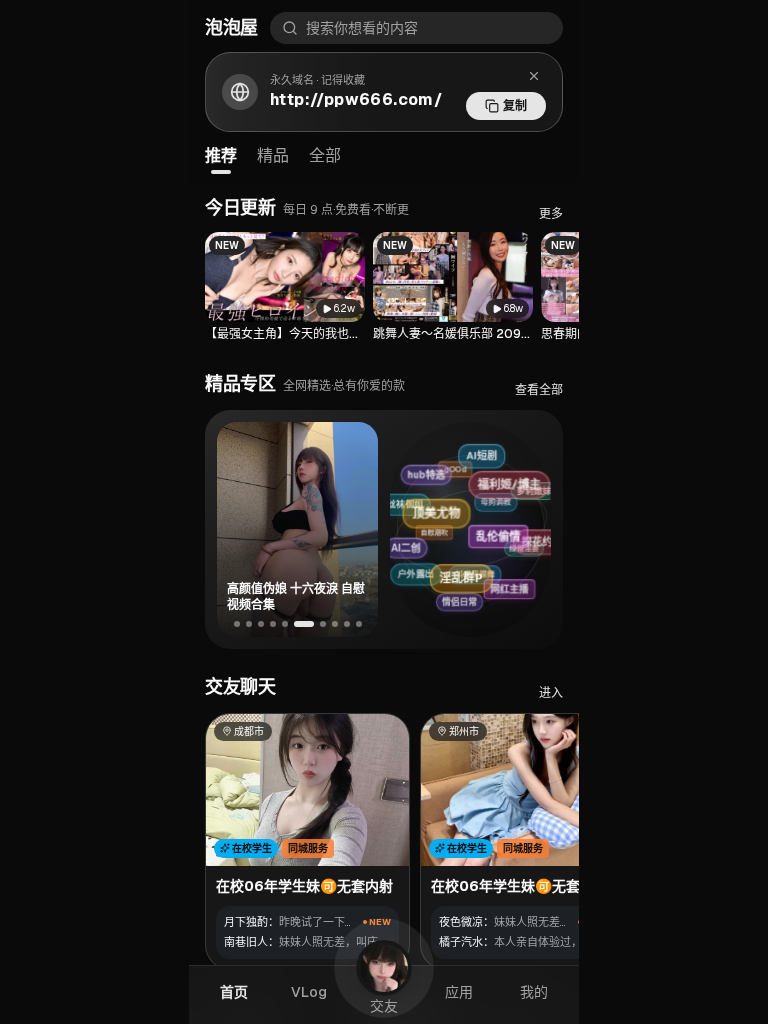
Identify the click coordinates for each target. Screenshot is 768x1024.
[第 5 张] (285, 624)
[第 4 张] (273, 624)
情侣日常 (464, 603)
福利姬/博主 (514, 477)
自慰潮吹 (420, 543)
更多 (551, 214)
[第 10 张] (359, 624)
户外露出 (416, 580)
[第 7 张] (323, 624)
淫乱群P (478, 569)
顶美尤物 (450, 505)
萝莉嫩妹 (526, 490)
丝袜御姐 (399, 512)
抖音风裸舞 (465, 582)
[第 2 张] (249, 624)
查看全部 (539, 390)
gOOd (440, 477)
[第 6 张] (304, 624)
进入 (551, 693)
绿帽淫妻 (513, 552)
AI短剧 (475, 456)
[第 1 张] (237, 624)
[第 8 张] (335, 624)
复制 (515, 106)
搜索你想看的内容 (362, 28)
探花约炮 (544, 535)
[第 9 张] (347, 624)
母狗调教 (477, 510)
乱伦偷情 (512, 525)
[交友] (384, 968)
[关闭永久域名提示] (534, 76)
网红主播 (518, 584)
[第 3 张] (261, 624)
